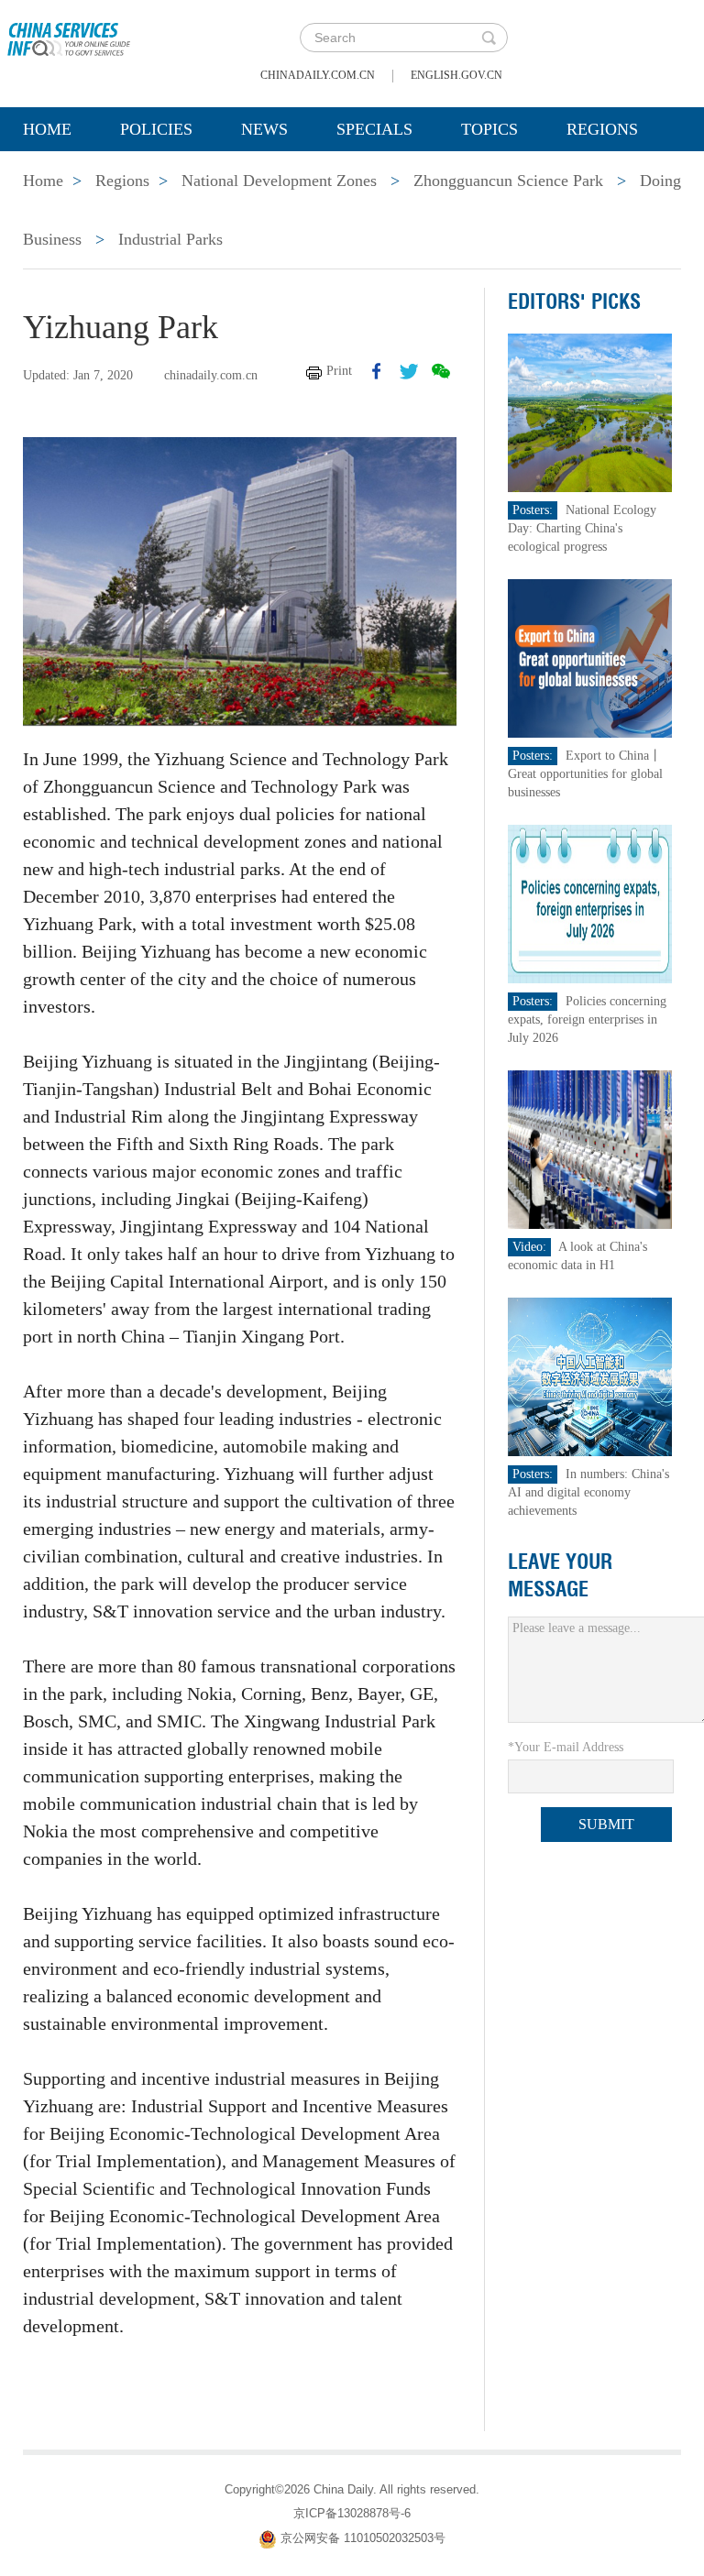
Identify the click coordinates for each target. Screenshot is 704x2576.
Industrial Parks (170, 239)
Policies (156, 129)
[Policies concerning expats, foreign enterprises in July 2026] (590, 903)
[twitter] (409, 371)
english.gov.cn (456, 75)
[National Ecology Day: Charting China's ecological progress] (590, 412)
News (264, 129)
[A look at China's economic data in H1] (590, 1149)
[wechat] (441, 371)
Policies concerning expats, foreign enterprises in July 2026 (587, 1019)
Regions (602, 129)
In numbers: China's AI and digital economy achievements (588, 1492)
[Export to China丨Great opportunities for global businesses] (590, 658)
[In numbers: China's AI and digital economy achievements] (590, 1376)
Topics (489, 129)
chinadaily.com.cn (318, 75)
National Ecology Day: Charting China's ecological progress (582, 528)
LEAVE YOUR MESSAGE (560, 1575)
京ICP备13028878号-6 (352, 2513)
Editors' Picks (574, 301)
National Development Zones (279, 181)
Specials (374, 129)
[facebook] (377, 371)
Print (339, 371)
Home (47, 129)
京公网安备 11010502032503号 (363, 2538)
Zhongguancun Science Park (508, 181)
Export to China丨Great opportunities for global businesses (585, 774)
